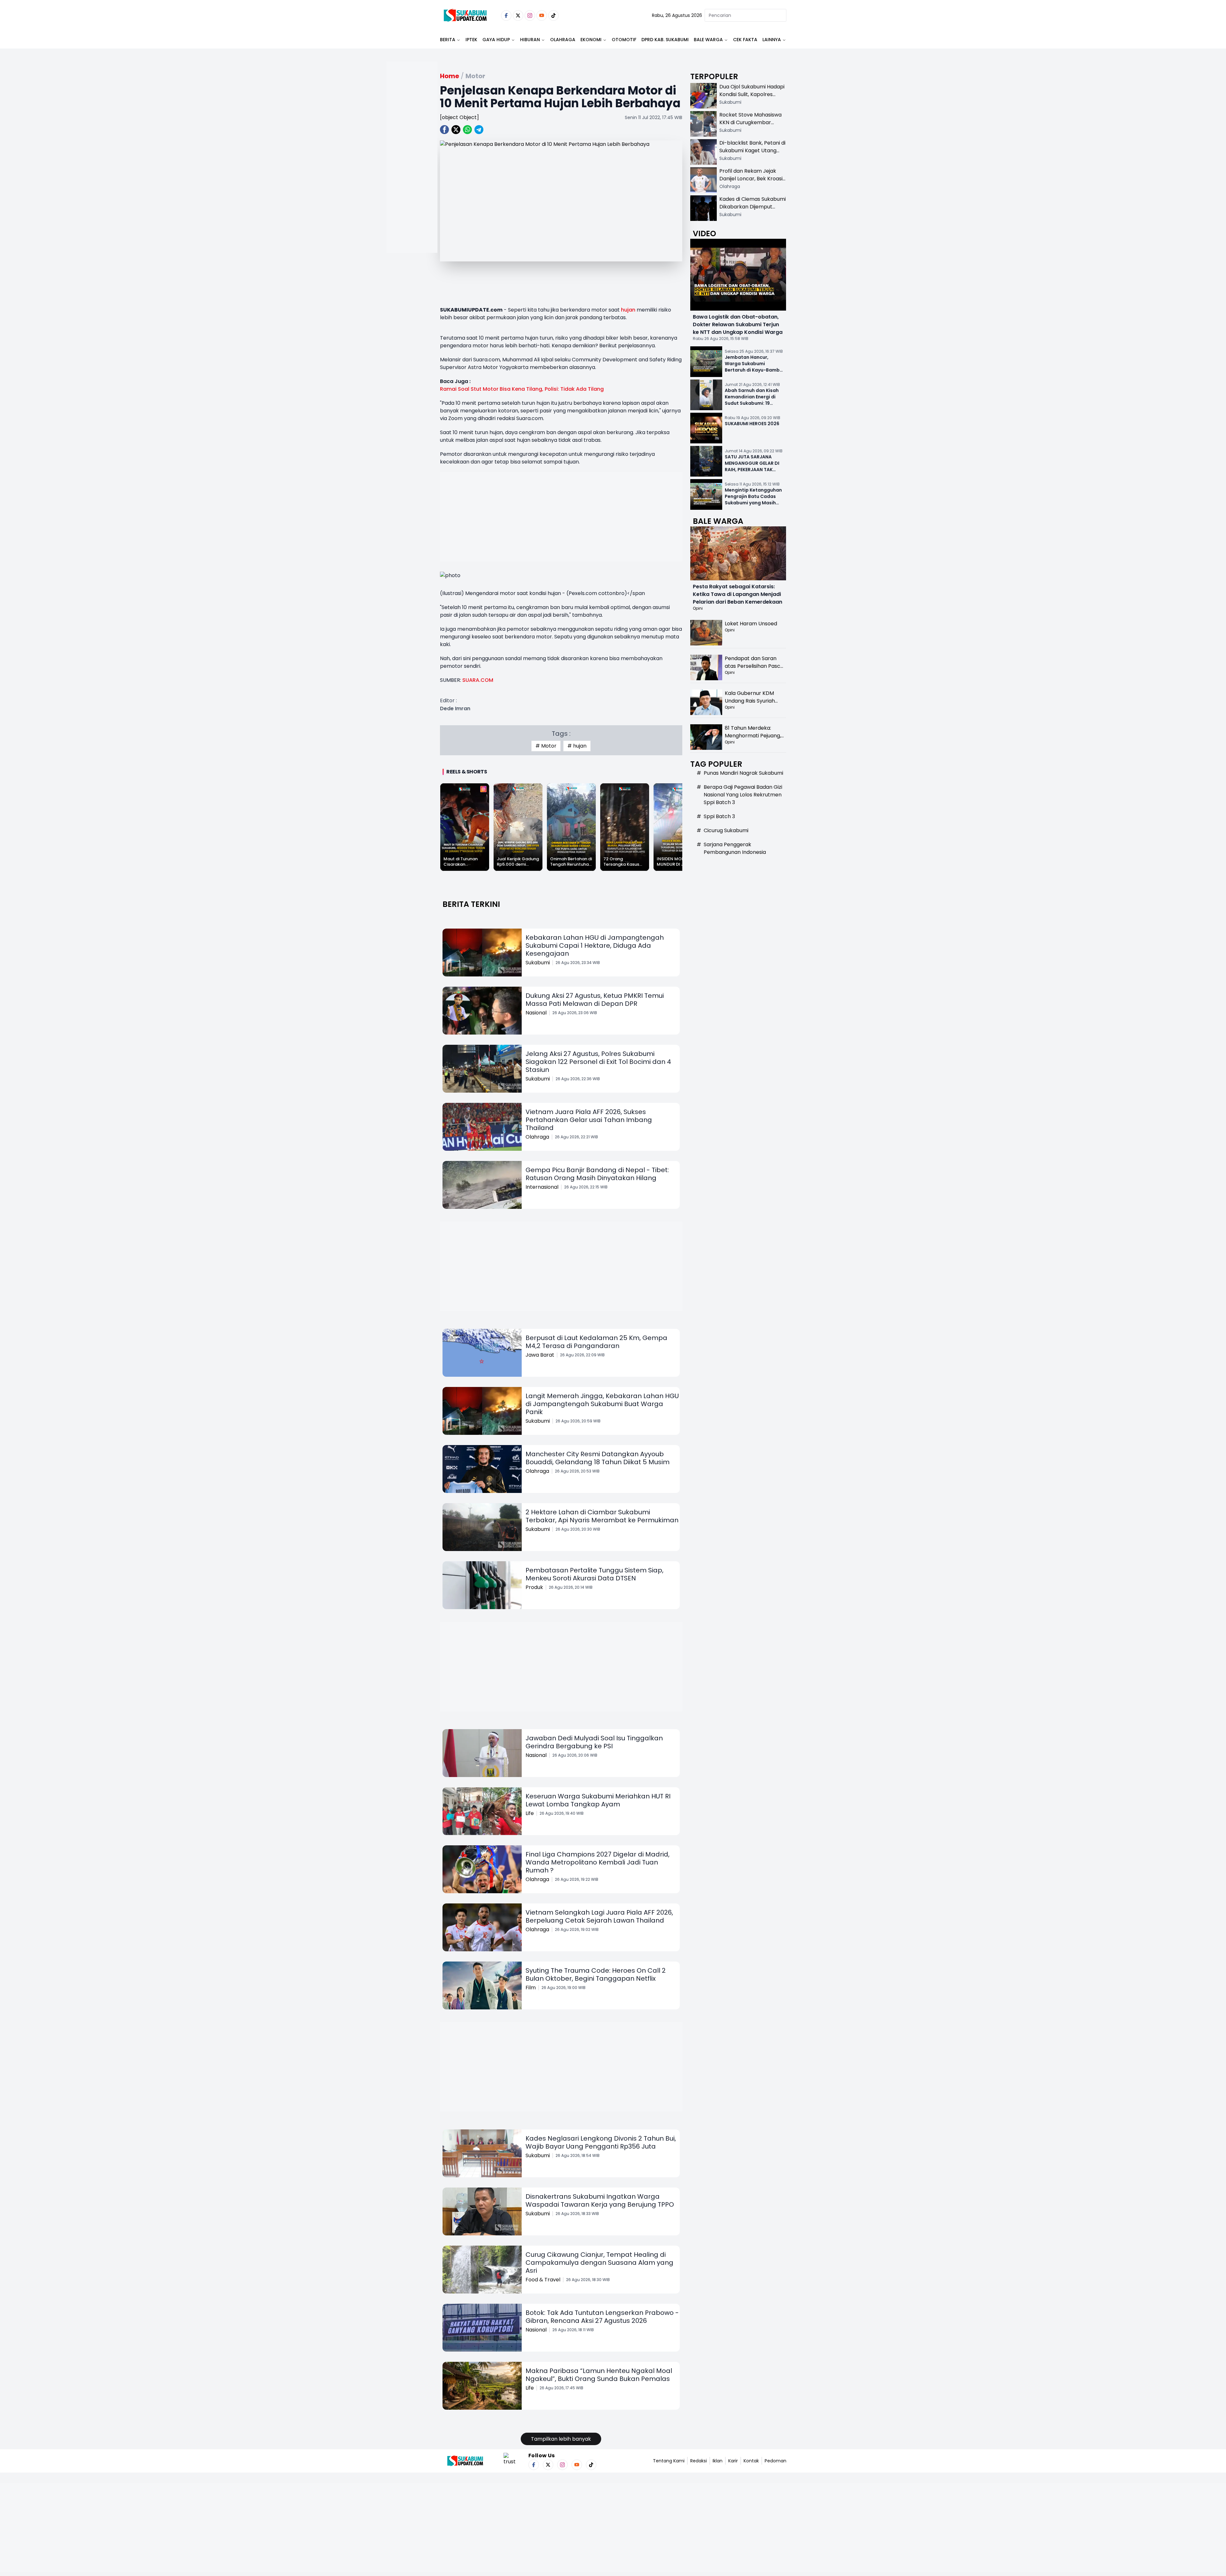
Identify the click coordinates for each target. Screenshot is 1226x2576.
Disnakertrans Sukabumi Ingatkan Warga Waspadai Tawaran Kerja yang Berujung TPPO (600, 2200)
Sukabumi (538, 963)
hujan (628, 310)
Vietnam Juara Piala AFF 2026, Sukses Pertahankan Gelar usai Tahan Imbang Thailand (589, 1120)
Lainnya (772, 40)
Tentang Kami (669, 2461)
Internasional (542, 1187)
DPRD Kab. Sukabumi (665, 40)
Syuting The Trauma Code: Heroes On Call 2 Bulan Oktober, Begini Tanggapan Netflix (596, 1974)
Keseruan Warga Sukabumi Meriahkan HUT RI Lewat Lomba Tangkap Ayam (598, 1800)
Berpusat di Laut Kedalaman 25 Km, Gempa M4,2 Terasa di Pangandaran (596, 1342)
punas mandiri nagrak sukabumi (743, 773)
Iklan (718, 2461)
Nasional (536, 1013)
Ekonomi (591, 40)
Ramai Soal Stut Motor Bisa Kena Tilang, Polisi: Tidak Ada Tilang (522, 389)
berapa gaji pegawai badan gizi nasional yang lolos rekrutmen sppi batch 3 (743, 795)
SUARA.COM (478, 680)
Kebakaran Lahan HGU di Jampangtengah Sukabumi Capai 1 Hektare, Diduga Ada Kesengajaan (595, 945)
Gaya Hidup (496, 40)
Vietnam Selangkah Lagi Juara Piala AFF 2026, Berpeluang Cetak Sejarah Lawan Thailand (599, 1916)
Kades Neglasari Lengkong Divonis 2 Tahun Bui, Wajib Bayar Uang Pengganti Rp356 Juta (601, 2142)
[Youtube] (542, 15)
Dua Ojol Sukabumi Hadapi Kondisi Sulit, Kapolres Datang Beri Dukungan (752, 94)
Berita (448, 40)
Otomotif (624, 40)
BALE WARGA (708, 40)
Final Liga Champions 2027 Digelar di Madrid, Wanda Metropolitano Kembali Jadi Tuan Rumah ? (598, 1862)
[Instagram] (530, 15)
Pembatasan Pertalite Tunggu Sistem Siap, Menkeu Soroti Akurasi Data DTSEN (594, 1574)
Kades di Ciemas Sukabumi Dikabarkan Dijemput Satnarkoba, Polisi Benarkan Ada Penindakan (753, 211)
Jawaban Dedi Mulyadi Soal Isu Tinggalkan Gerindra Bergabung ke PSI (594, 1742)
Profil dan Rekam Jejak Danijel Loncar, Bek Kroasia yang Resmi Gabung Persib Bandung (753, 182)
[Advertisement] (412, 177)
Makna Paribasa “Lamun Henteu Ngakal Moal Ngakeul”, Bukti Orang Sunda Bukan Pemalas (599, 2375)
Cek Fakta (745, 40)
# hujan (577, 746)
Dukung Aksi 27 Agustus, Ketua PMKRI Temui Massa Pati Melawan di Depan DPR (595, 1000)
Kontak (751, 2461)
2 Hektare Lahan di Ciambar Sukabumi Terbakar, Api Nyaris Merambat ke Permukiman (602, 1516)
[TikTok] (553, 15)
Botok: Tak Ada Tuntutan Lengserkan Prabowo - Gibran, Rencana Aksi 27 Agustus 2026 (602, 2317)
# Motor (546, 746)
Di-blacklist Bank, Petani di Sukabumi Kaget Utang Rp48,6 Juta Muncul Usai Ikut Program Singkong (752, 154)
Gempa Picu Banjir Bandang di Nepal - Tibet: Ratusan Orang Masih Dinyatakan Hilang (597, 1174)
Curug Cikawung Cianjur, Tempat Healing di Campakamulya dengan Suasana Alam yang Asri (599, 2263)
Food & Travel (543, 2280)
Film (531, 1988)
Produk (534, 1587)
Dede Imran (455, 708)
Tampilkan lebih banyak (561, 2439)
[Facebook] (506, 15)
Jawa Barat (540, 1355)
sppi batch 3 (719, 816)
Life (530, 1813)
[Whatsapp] (467, 130)
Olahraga (563, 40)
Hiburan (530, 40)
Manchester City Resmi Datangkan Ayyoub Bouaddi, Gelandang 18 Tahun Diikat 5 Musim (598, 1458)
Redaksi (699, 2461)
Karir (733, 2461)
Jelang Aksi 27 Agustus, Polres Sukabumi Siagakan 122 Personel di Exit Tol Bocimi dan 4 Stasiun (598, 1062)
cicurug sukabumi (726, 830)
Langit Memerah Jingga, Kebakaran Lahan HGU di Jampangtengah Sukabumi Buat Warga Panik (602, 1404)
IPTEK (471, 40)
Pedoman (776, 2461)
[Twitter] (518, 15)
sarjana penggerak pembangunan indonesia (735, 848)
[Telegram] (479, 130)
